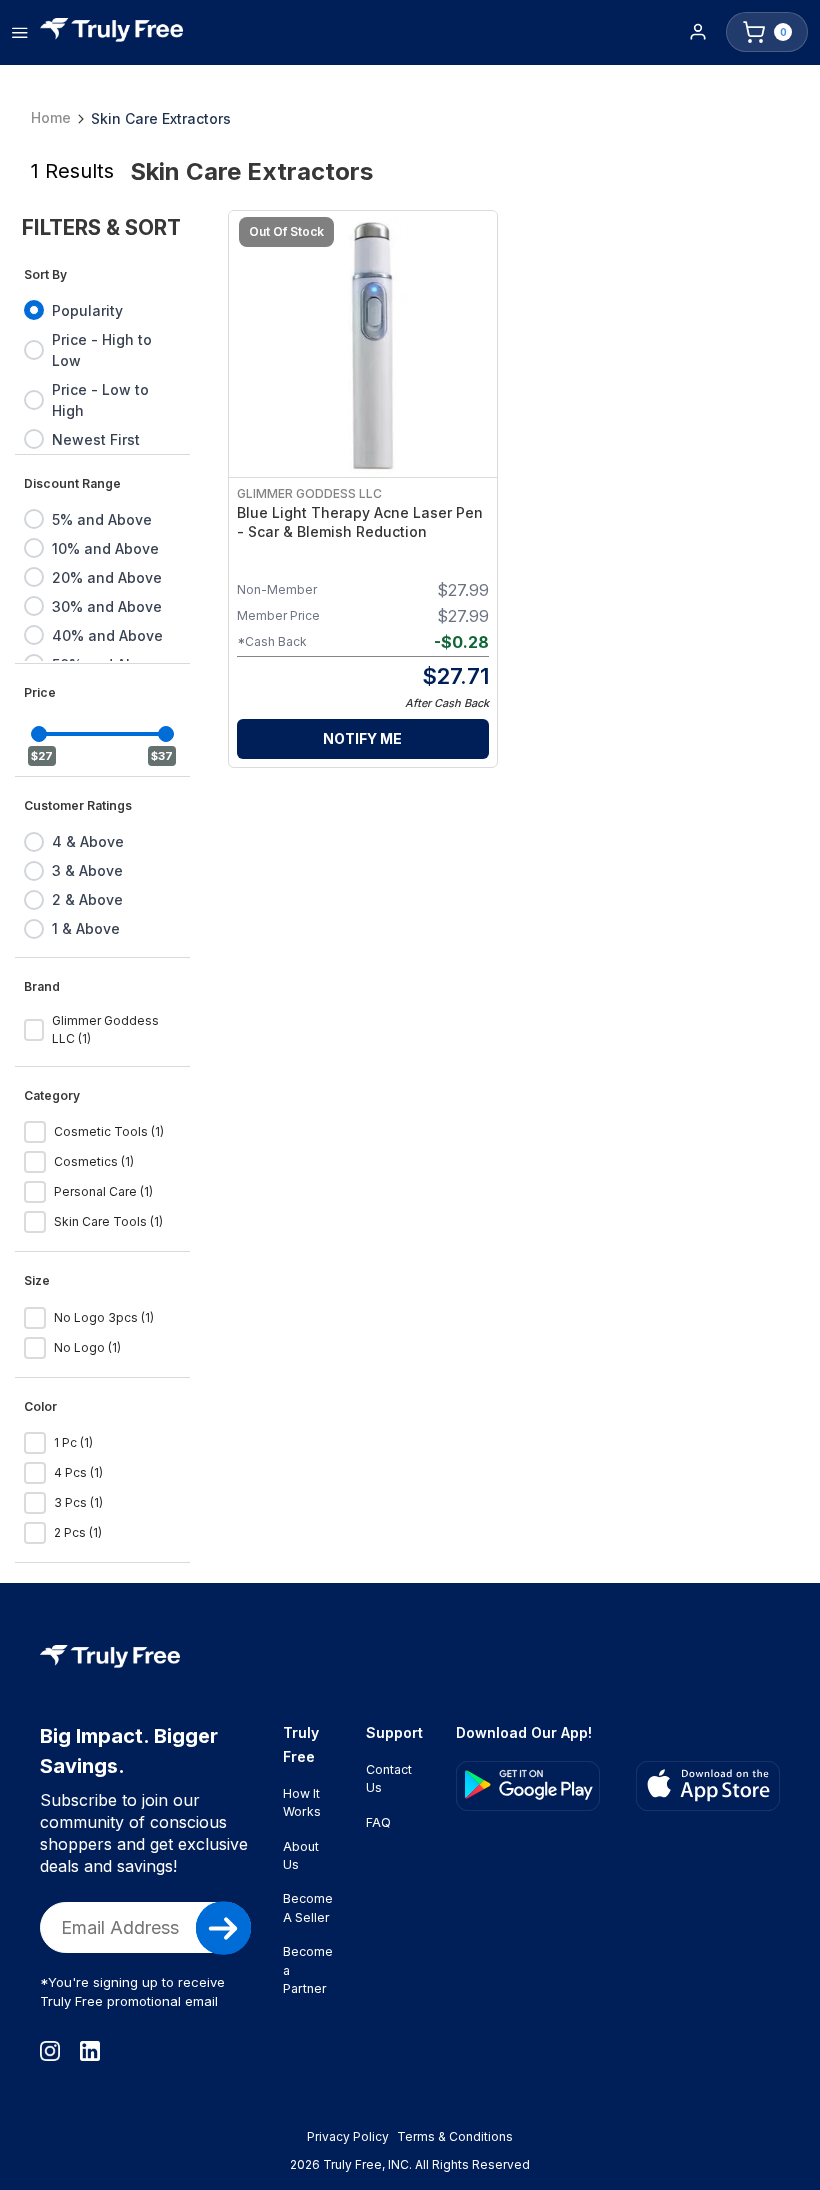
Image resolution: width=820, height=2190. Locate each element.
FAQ (378, 1822)
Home (51, 116)
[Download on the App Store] (708, 1786)
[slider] (39, 734)
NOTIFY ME (362, 738)
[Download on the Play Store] (528, 1786)
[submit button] (223, 1928)
